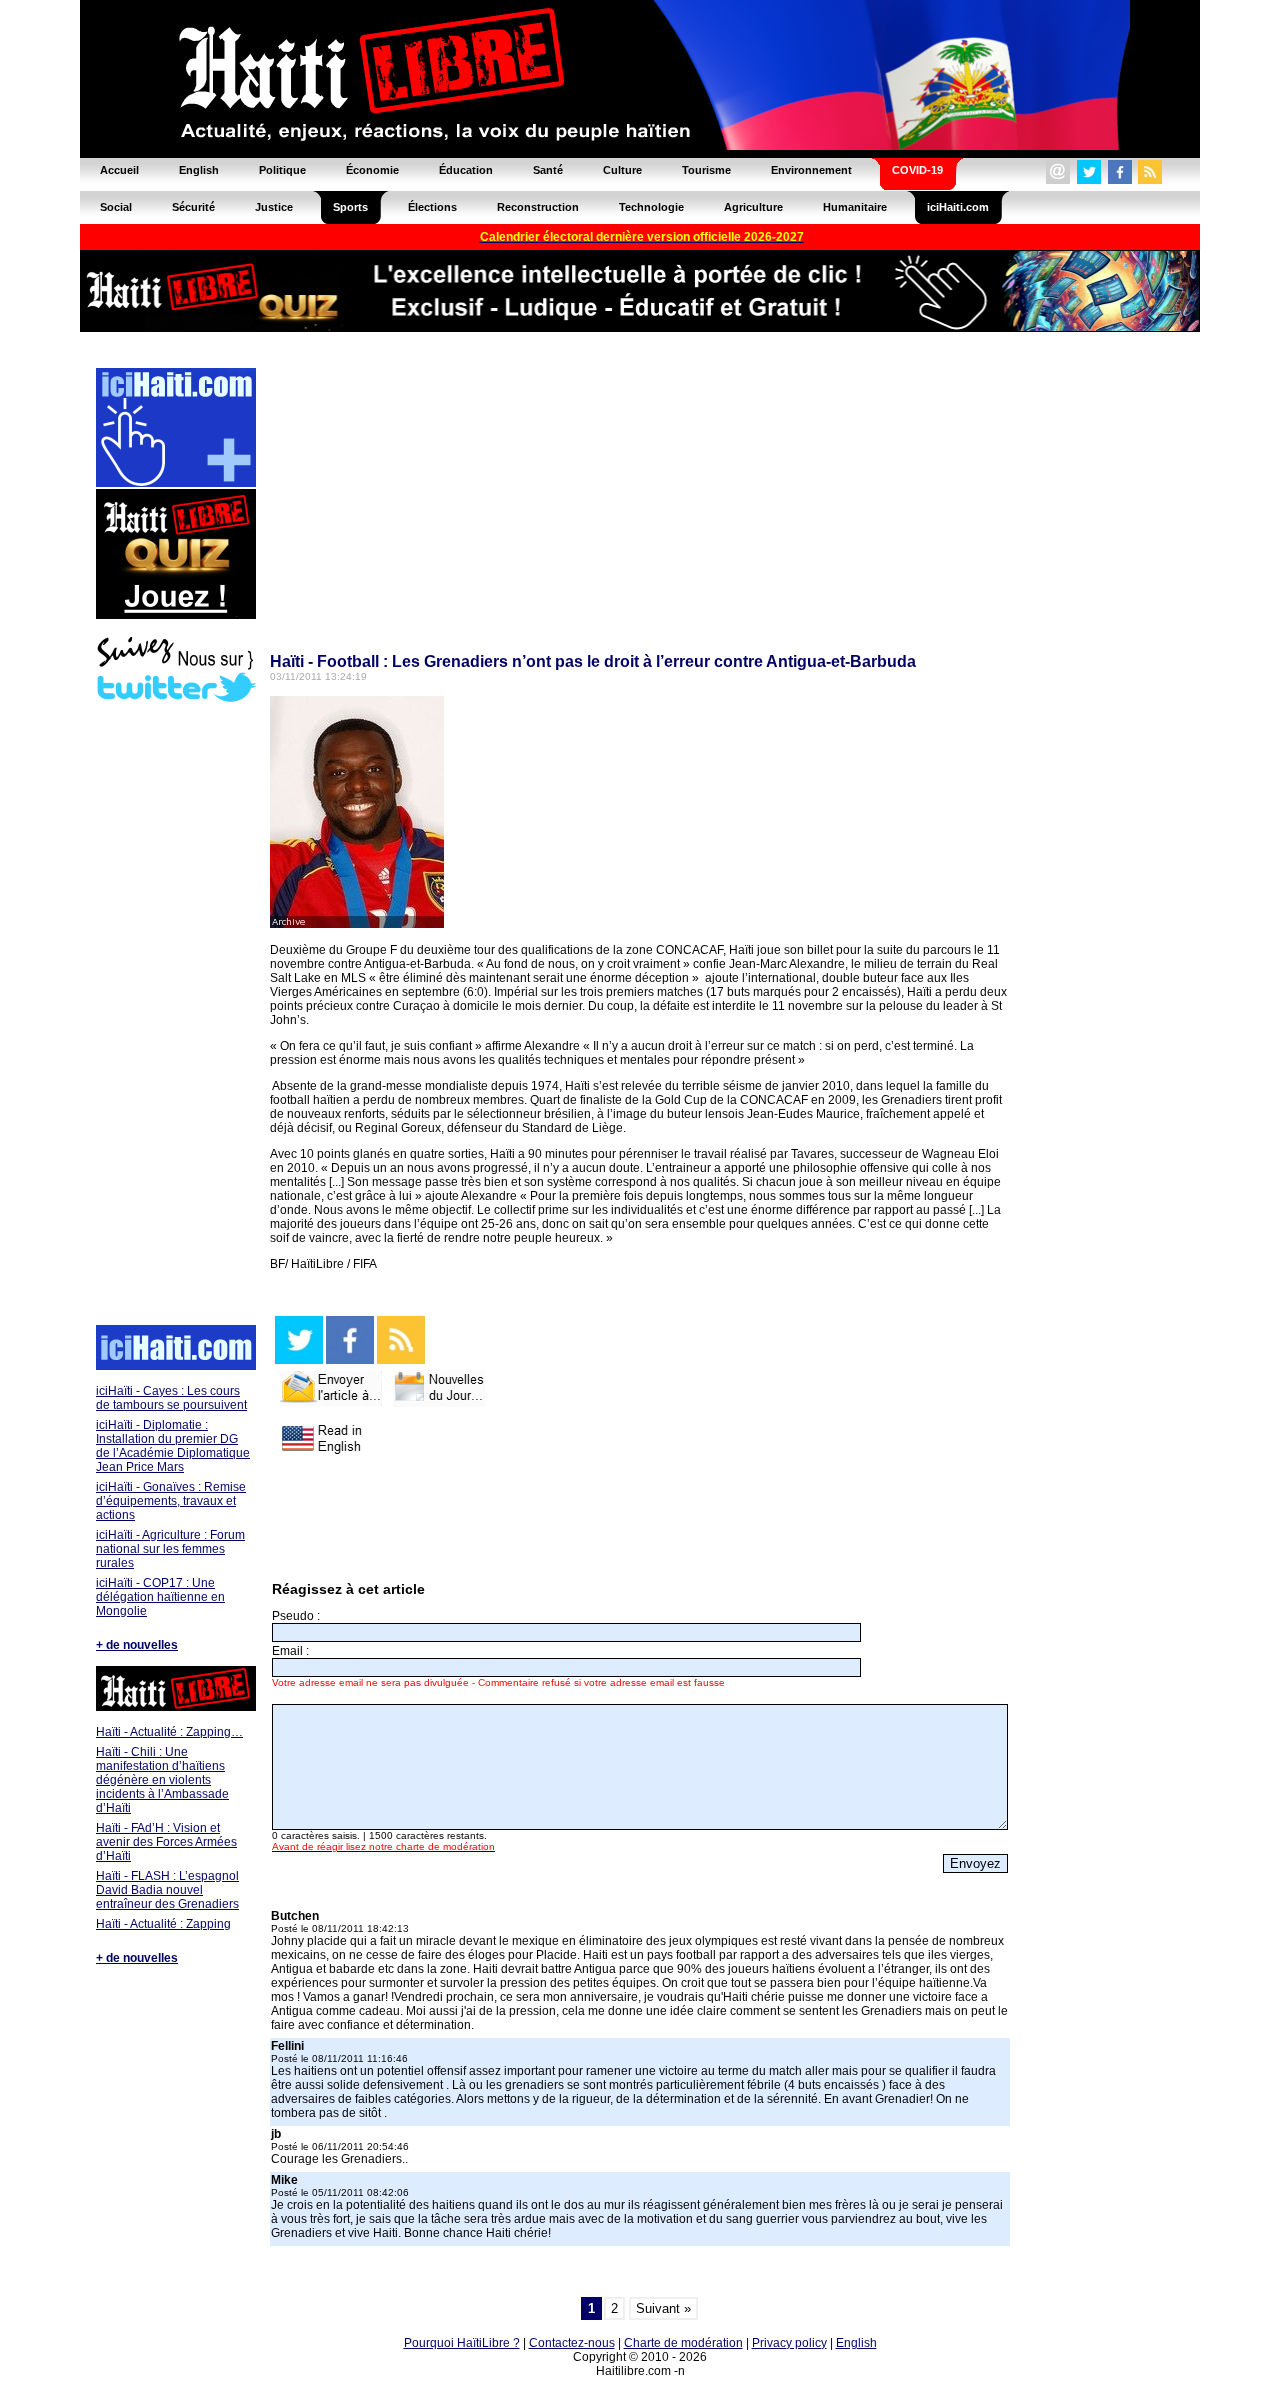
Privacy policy (789, 2343)
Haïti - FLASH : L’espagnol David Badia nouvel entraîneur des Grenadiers (167, 1890)
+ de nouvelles (137, 1645)
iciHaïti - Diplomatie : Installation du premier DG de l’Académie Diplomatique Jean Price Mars (173, 1446)
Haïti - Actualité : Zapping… (169, 1732)
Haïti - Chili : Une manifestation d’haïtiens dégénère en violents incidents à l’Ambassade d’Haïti (162, 1780)
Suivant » (663, 2308)
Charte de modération (683, 2343)
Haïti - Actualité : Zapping (163, 1924)
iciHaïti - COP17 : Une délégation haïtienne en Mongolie (160, 1597)
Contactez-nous (572, 2343)
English (856, 2343)
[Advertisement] (175, 1016)
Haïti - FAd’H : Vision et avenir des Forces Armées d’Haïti (166, 1842)
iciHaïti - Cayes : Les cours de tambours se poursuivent (171, 1398)
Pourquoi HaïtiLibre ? (462, 2343)
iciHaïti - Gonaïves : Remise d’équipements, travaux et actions (171, 1501)
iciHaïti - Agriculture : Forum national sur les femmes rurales (170, 1549)
